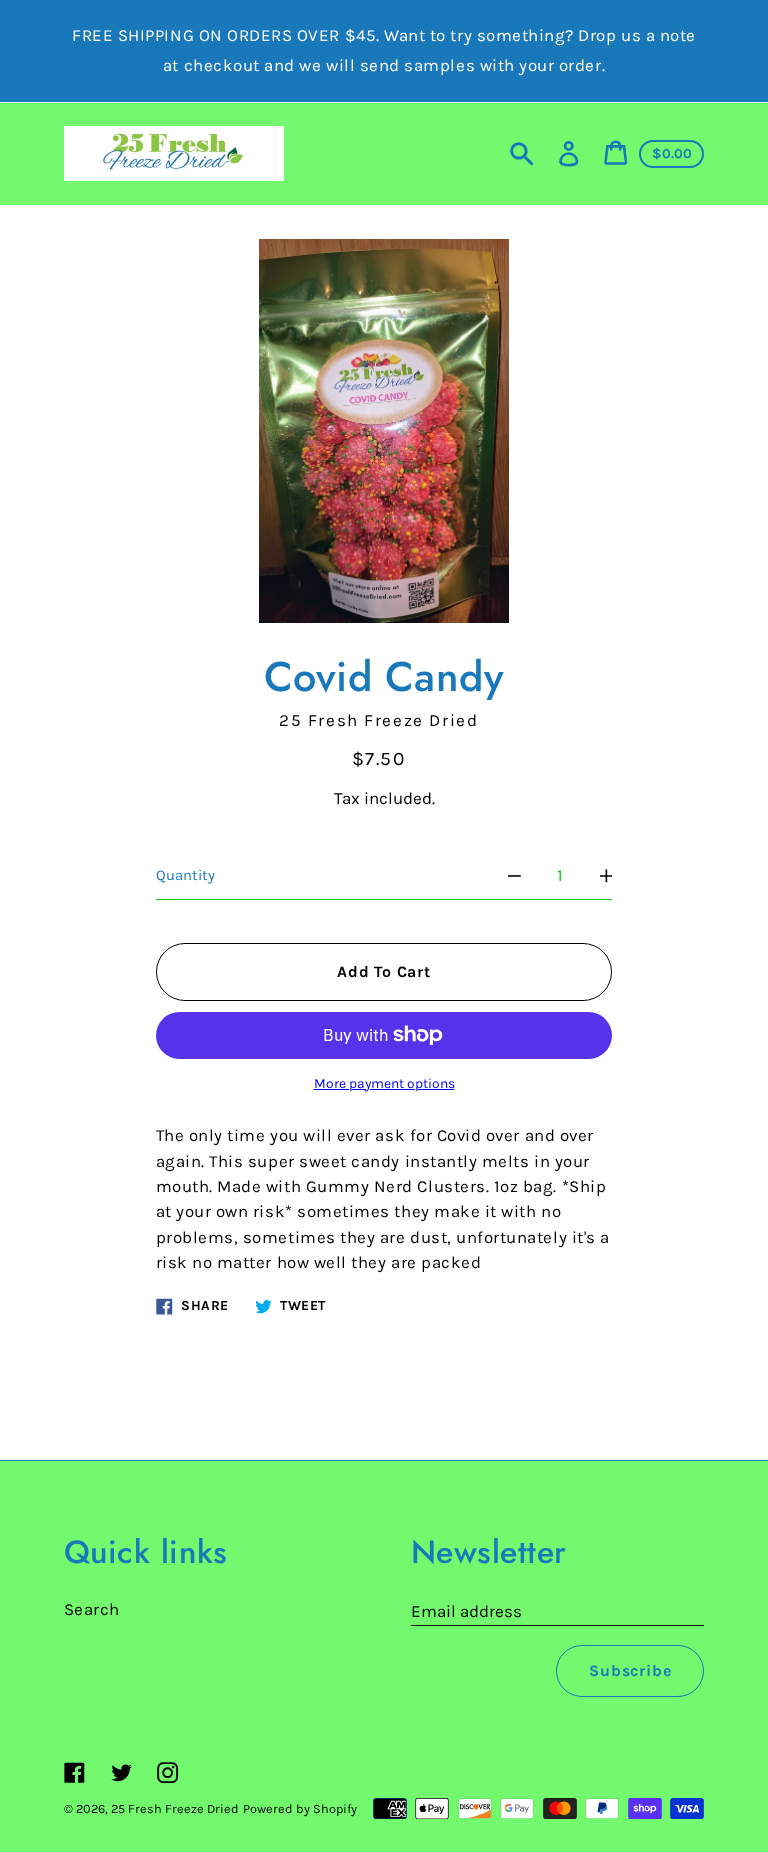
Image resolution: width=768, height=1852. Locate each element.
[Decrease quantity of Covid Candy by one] (514, 875)
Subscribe (630, 1670)
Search (92, 1609)
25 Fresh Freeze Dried (175, 1808)
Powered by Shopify (300, 1808)
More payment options (384, 1083)
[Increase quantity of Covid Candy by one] (606, 875)
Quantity (185, 875)
